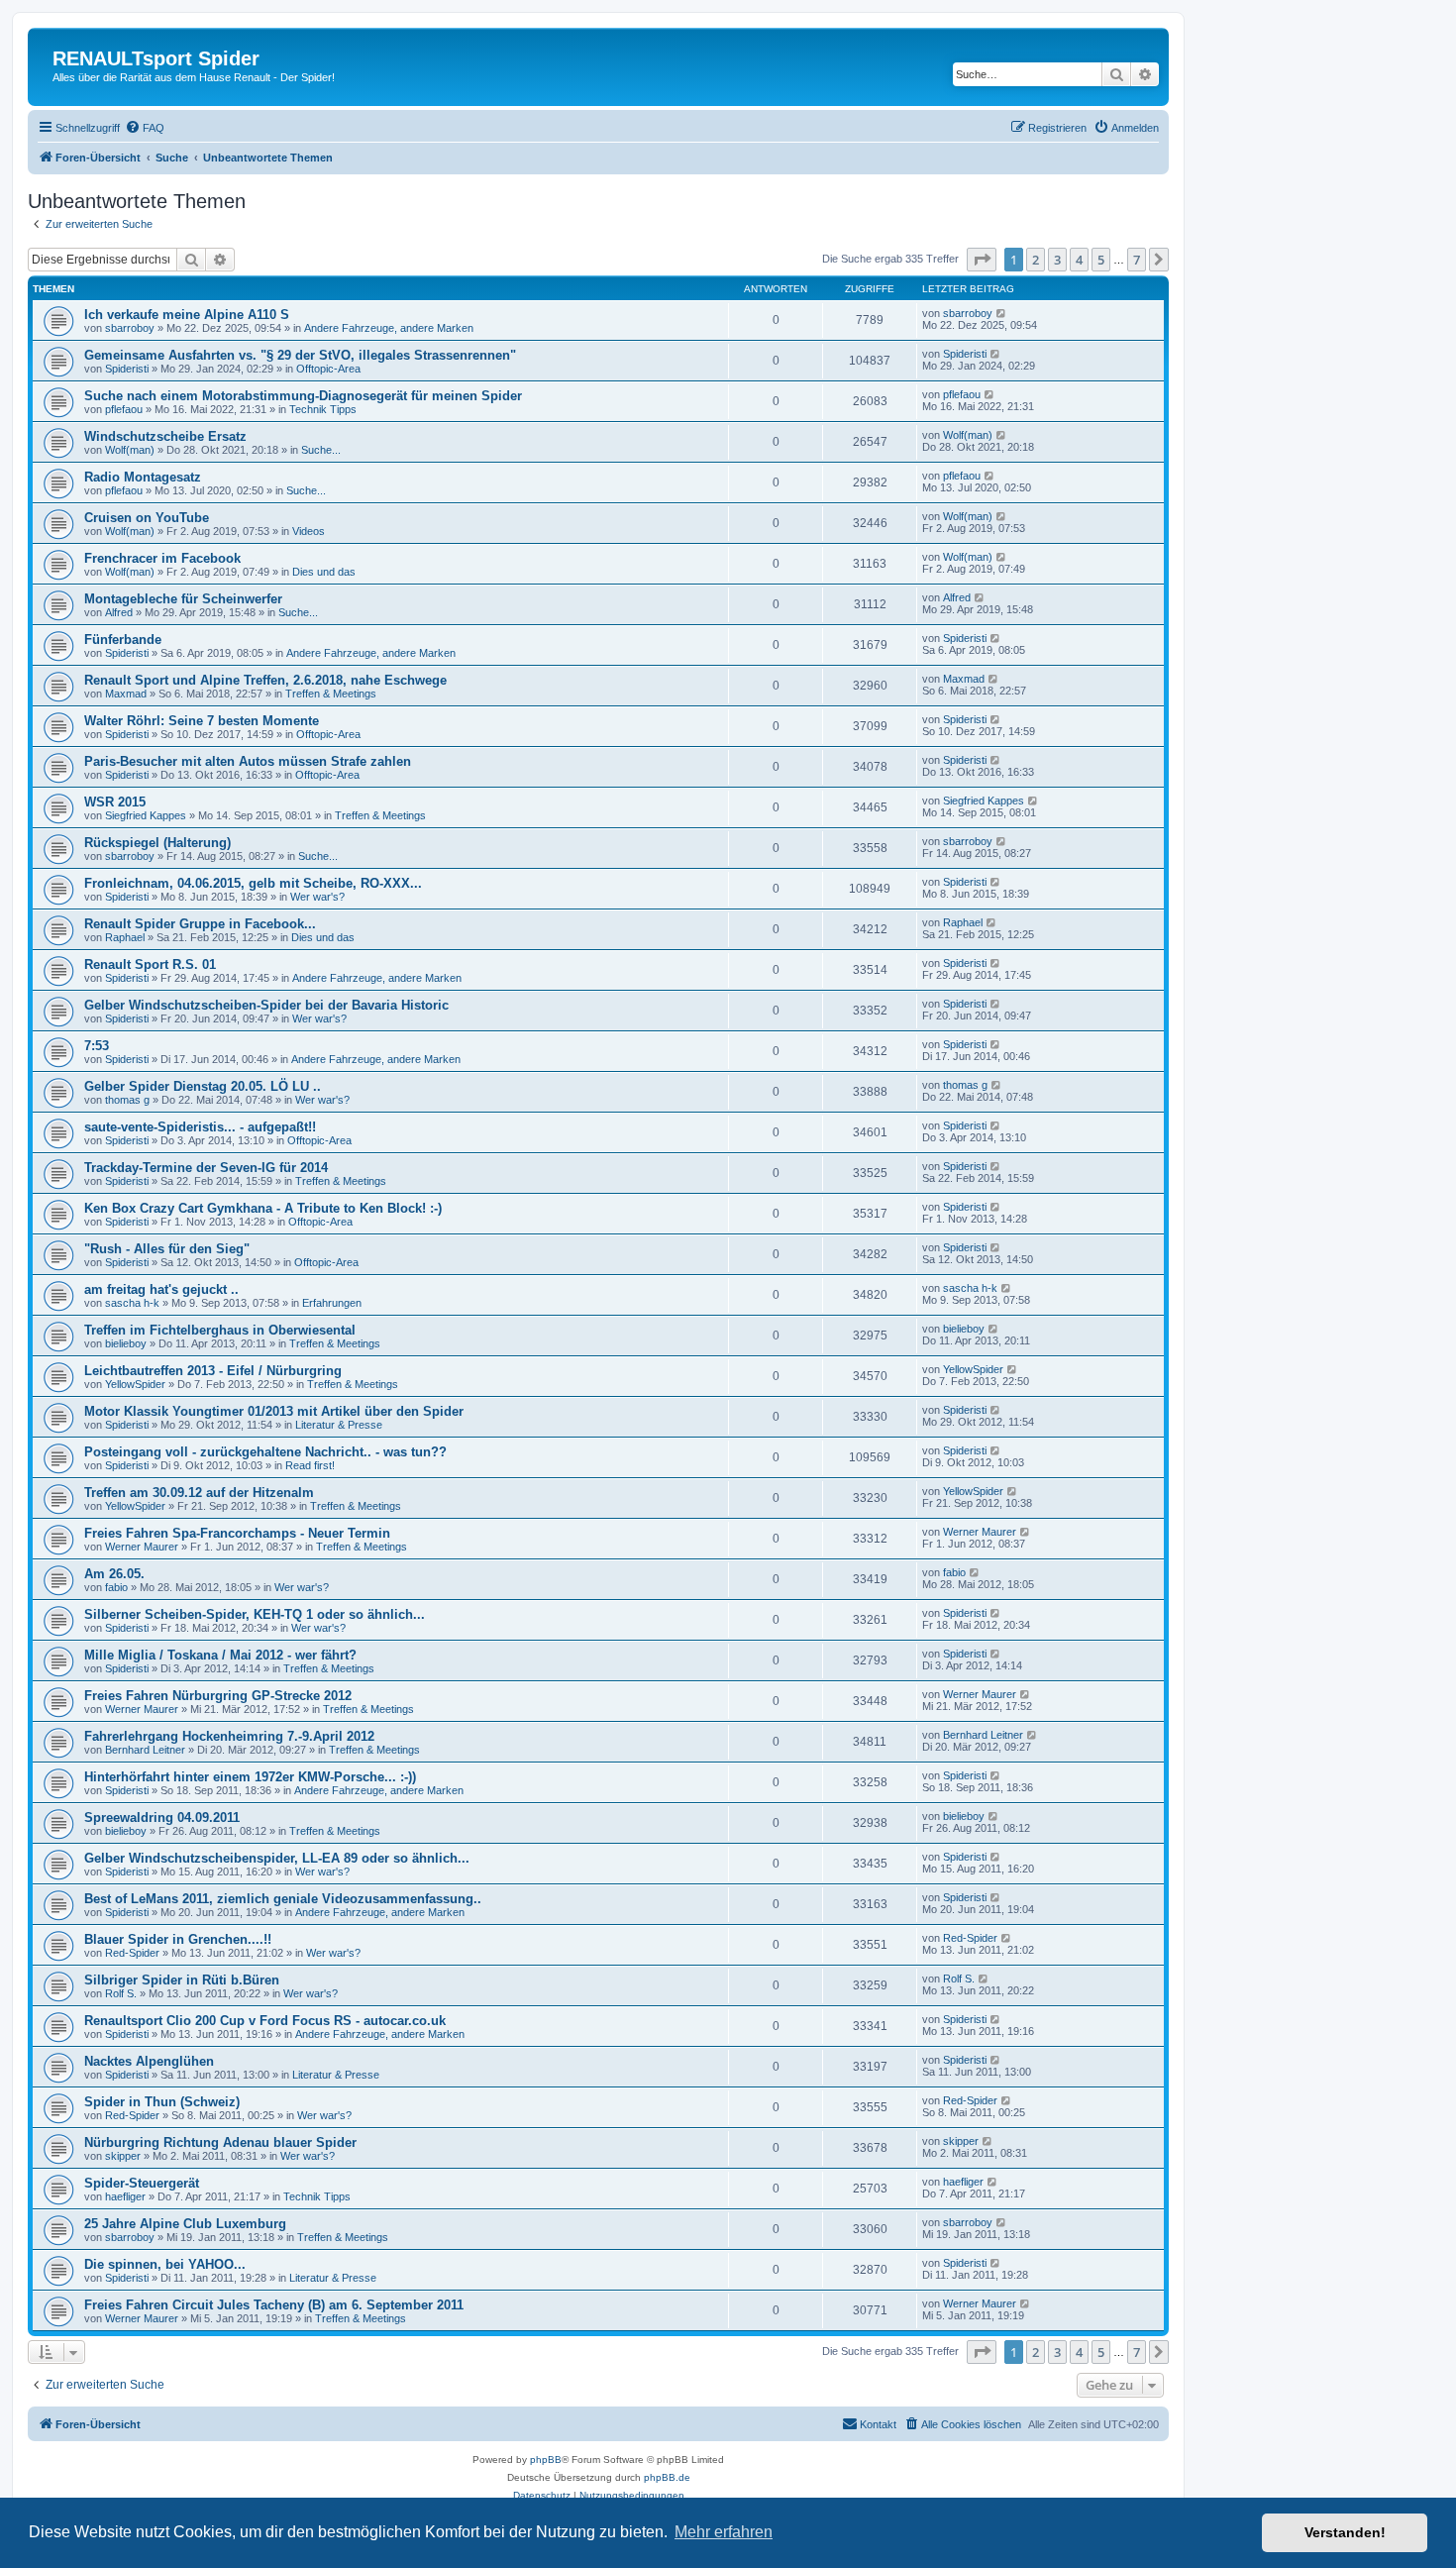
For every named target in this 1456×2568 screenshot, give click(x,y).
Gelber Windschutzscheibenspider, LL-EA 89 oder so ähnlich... (277, 1858)
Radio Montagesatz (143, 477)
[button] (982, 260)
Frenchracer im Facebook (162, 558)
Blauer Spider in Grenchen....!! (178, 1939)
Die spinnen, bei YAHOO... (165, 2264)
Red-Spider (132, 1953)
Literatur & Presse (339, 1425)
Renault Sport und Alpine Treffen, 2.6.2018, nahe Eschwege (265, 680)
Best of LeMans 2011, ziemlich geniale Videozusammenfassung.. (283, 1899)
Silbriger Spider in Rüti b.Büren (182, 1980)
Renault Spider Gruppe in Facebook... (200, 924)
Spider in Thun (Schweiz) (162, 2102)
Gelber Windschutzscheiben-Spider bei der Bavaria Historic (266, 1005)
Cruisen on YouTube (147, 518)
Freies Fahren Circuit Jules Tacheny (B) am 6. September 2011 (274, 2305)
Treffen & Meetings (331, 694)
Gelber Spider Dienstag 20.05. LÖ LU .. (203, 1086)
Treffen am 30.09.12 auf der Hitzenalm (199, 1493)
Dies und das (324, 572)
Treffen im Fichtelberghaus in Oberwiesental (220, 1330)
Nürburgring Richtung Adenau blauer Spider (220, 2142)
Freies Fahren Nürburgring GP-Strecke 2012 (218, 1696)
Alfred (119, 612)
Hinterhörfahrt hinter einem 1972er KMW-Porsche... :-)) (250, 1777)
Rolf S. (121, 1993)
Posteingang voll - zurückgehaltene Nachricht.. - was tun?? (265, 1452)
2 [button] (1036, 260)
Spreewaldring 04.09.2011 (162, 1818)
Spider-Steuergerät (142, 2183)
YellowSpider (135, 1384)
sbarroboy (130, 328)
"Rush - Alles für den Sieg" (167, 1249)
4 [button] (1079, 260)
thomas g (127, 1100)
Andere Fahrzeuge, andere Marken (389, 328)
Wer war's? (317, 897)
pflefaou (124, 409)
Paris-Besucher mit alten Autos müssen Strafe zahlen (248, 761)
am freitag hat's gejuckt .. (161, 1289)
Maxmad (126, 694)
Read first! (310, 1465)
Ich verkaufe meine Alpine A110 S (187, 315)
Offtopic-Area (328, 369)
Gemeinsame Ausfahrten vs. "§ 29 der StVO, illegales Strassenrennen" (300, 355)
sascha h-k (132, 1303)
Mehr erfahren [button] (724, 2532)
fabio (116, 1587)
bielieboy (126, 1343)
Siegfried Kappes (146, 815)
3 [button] (1057, 260)
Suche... (321, 450)
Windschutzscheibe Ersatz (165, 436)
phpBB (546, 2460)
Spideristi (127, 369)
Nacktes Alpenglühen (149, 2061)
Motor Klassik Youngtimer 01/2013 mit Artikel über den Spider (274, 1411)
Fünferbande (123, 640)
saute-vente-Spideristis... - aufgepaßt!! (200, 1127)
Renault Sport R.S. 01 (150, 964)
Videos (309, 531)
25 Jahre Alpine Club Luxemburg (185, 2224)
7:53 (97, 1046)
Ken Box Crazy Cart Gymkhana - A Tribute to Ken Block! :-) (263, 1208)
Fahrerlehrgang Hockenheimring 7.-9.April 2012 (229, 1736)
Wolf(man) (130, 450)
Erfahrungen (332, 1303)
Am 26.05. (114, 1574)
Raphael (125, 937)
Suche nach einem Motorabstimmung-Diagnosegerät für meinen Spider (303, 396)
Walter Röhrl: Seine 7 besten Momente (202, 721)
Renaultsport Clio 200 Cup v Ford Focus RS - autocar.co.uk (265, 2021)
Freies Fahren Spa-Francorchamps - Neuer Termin (237, 1533)
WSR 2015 (115, 802)
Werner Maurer (142, 1547)
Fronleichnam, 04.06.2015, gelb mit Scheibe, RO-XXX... (253, 883)
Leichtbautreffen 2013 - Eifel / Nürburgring (213, 1371)
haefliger (125, 2196)
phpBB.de (667, 2477)
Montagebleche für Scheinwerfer (183, 599)
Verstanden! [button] (1345, 2532)
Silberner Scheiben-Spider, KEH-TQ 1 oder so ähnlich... (255, 1614)
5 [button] (1101, 260)
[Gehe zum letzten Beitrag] (1002, 313)
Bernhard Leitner (145, 1750)
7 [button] (1137, 260)
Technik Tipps (323, 409)
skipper (123, 2156)
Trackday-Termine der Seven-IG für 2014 (206, 1168)
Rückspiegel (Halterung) (157, 843)
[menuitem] (145, 128)
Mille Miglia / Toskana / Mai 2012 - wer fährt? (220, 1655)
